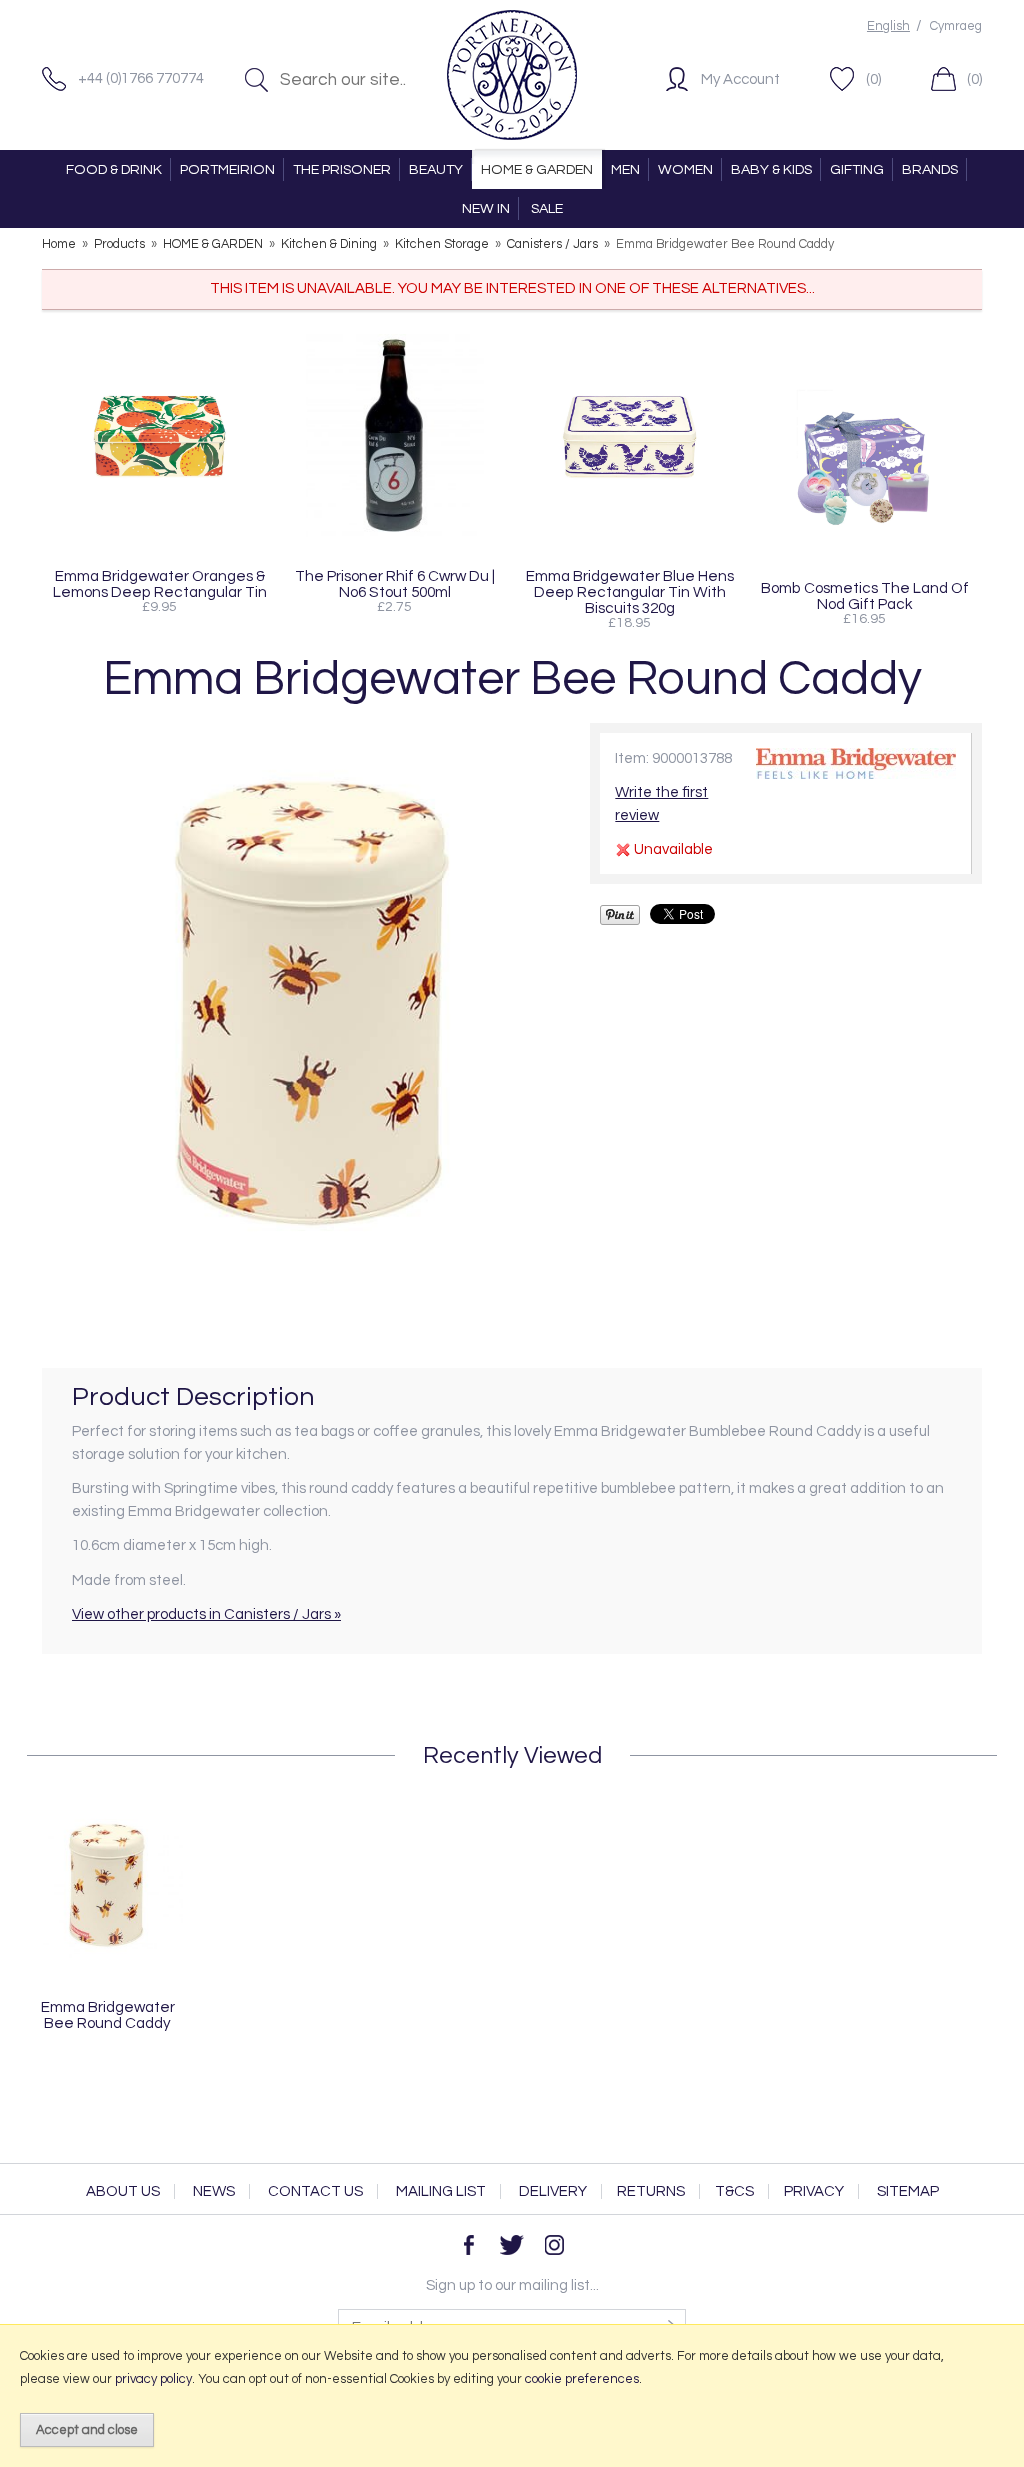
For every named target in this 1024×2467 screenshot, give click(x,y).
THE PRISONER (342, 169)
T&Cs (734, 2191)
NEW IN (486, 208)
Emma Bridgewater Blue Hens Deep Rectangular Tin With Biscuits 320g (630, 592)
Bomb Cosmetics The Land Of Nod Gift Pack (865, 596)
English (888, 26)
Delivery (553, 2191)
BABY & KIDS (771, 169)
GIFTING (857, 169)
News (214, 2191)
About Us (123, 2191)
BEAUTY (436, 169)
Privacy (814, 2191)
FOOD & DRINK (114, 169)
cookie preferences (582, 2379)
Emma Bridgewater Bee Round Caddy (108, 2015)
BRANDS (930, 169)
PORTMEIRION (227, 169)
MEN (625, 169)
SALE (547, 208)
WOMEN (685, 169)
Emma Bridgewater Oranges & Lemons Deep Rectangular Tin (160, 584)
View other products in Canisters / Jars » (206, 1614)
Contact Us (315, 2191)
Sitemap (908, 2191)
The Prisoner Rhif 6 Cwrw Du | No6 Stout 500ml (395, 584)
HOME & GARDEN (537, 169)
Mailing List (441, 2191)
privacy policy (153, 2379)
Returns (651, 2191)
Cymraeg (956, 26)
